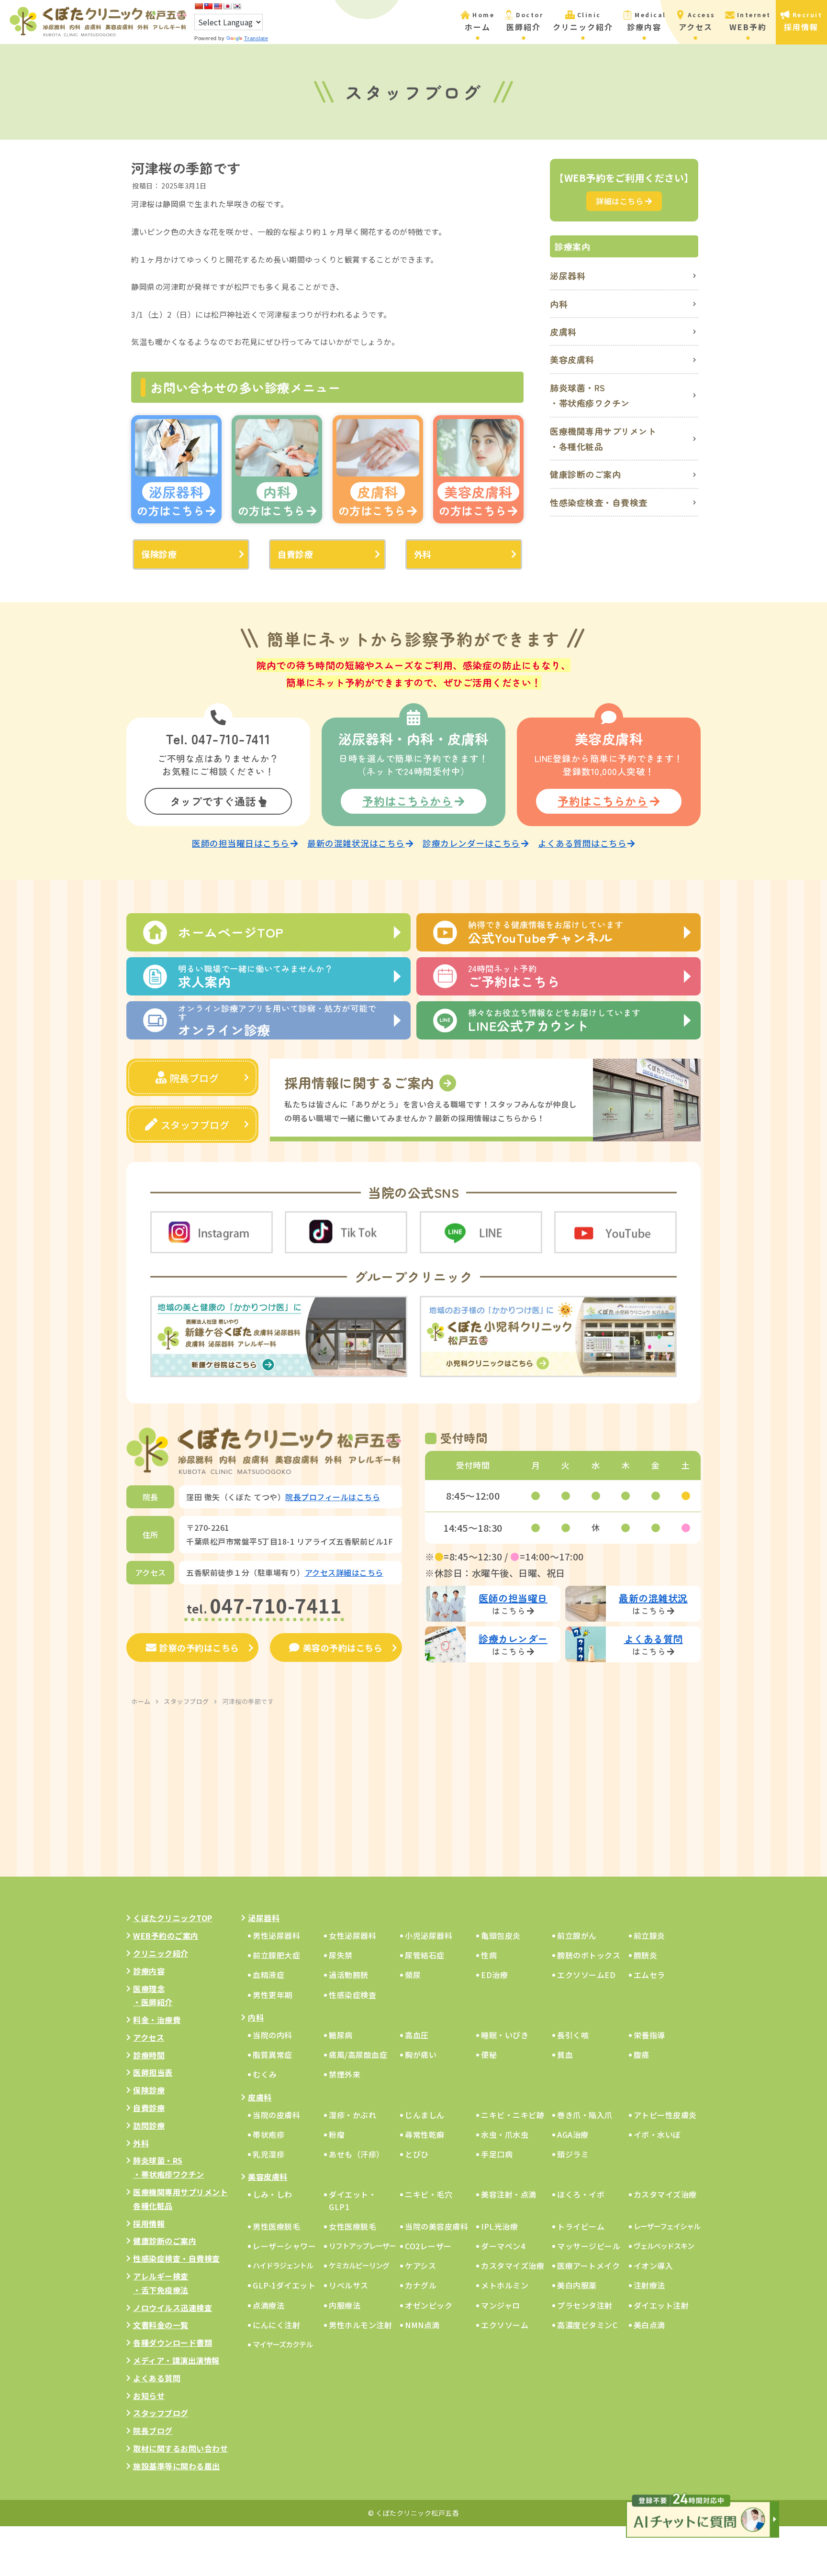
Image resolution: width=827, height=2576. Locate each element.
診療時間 (149, 2055)
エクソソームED (586, 1975)
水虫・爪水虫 (505, 2134)
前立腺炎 (649, 1935)
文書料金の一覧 (161, 2325)
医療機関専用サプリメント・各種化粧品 (603, 439)
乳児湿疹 (268, 2154)
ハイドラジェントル (283, 2265)
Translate (256, 38)
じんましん (425, 2115)
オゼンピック (429, 2305)
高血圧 (417, 2035)
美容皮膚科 (572, 359)
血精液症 (268, 1975)
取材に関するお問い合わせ (180, 2448)
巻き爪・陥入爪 (585, 2115)
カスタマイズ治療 (665, 2194)
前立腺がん (577, 1935)
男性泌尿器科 (276, 1935)
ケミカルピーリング (359, 2265)
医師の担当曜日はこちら (241, 843)
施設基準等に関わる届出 (177, 2466)
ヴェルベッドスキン (664, 2246)
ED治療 (494, 1975)
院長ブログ (195, 1078)
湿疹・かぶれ (352, 2115)
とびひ (417, 2154)
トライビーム (581, 2226)
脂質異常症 (273, 2055)
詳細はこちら (620, 201)
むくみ (265, 2074)
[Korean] (237, 6)
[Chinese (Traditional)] (208, 6)
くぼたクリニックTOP (173, 1918)
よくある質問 (157, 2378)
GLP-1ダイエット (284, 2285)
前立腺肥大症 (276, 1955)
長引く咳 (573, 2035)
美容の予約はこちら (343, 1647)
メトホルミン (505, 2285)
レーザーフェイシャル (667, 2226)
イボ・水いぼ (657, 2134)
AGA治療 (573, 2134)
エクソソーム (505, 2325)
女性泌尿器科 (352, 1935)
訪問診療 (149, 2125)
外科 (423, 554)
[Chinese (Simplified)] (199, 6)
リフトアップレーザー (362, 2246)
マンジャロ (501, 2305)
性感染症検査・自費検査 (599, 502)
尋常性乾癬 (425, 2134)
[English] (218, 6)
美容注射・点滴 (509, 2194)
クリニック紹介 (161, 1953)
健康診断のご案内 (585, 474)
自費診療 (295, 554)
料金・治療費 (157, 2020)
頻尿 (413, 1975)
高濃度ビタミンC (587, 2325)
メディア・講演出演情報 (176, 2360)
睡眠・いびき (505, 2035)
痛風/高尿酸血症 (358, 2055)
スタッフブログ (195, 1125)
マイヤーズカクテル (283, 2344)
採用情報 (149, 2223)
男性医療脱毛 (276, 2226)
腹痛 (642, 2055)
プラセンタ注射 (585, 2305)
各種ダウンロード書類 (173, 2343)
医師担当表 (153, 2072)
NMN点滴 (422, 2325)
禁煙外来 (345, 2074)
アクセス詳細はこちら (344, 1572)
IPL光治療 (499, 2226)
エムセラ (649, 1975)
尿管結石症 (425, 1955)
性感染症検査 (352, 1995)
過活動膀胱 (349, 1975)
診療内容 (149, 1971)
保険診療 (159, 554)
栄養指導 (649, 2035)
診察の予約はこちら (199, 1647)
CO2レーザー (428, 2246)
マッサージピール (589, 2246)
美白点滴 (649, 2325)
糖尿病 (341, 2035)
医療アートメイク (588, 2266)
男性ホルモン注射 (360, 2325)
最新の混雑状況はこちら (356, 843)
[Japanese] (227, 6)
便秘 (489, 2055)
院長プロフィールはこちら (333, 1497)
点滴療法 (268, 2305)
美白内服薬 (577, 2285)
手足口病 (497, 2154)
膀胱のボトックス (589, 1955)
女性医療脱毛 (352, 2226)
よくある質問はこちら (582, 843)
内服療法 (345, 2305)
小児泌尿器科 (429, 1935)
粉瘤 (337, 2134)
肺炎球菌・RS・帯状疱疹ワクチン (590, 395)
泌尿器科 (568, 276)
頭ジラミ (573, 2154)
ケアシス (420, 2266)
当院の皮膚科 (276, 2115)
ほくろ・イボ (581, 2194)
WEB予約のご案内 (166, 1935)
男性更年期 (273, 1995)
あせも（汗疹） (357, 2154)
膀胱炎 (646, 1955)
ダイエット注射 (661, 2305)
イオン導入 (654, 2266)
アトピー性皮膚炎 (665, 2115)
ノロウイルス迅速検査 (173, 2308)
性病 (489, 1955)
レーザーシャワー (284, 2246)
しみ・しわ (273, 2194)
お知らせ (149, 2396)
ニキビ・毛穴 (429, 2194)
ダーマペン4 (503, 2246)
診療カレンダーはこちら (471, 843)
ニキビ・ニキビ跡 (513, 2115)
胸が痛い (421, 2055)
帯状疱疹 (268, 2134)
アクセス (149, 2037)
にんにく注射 (276, 2325)
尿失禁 (341, 1955)
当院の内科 (273, 2035)
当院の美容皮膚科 (436, 2226)
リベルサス (349, 2285)
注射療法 (649, 2285)
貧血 (565, 2055)
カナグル (421, 2285)
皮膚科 (563, 332)
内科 (559, 304)
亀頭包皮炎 (501, 1935)
